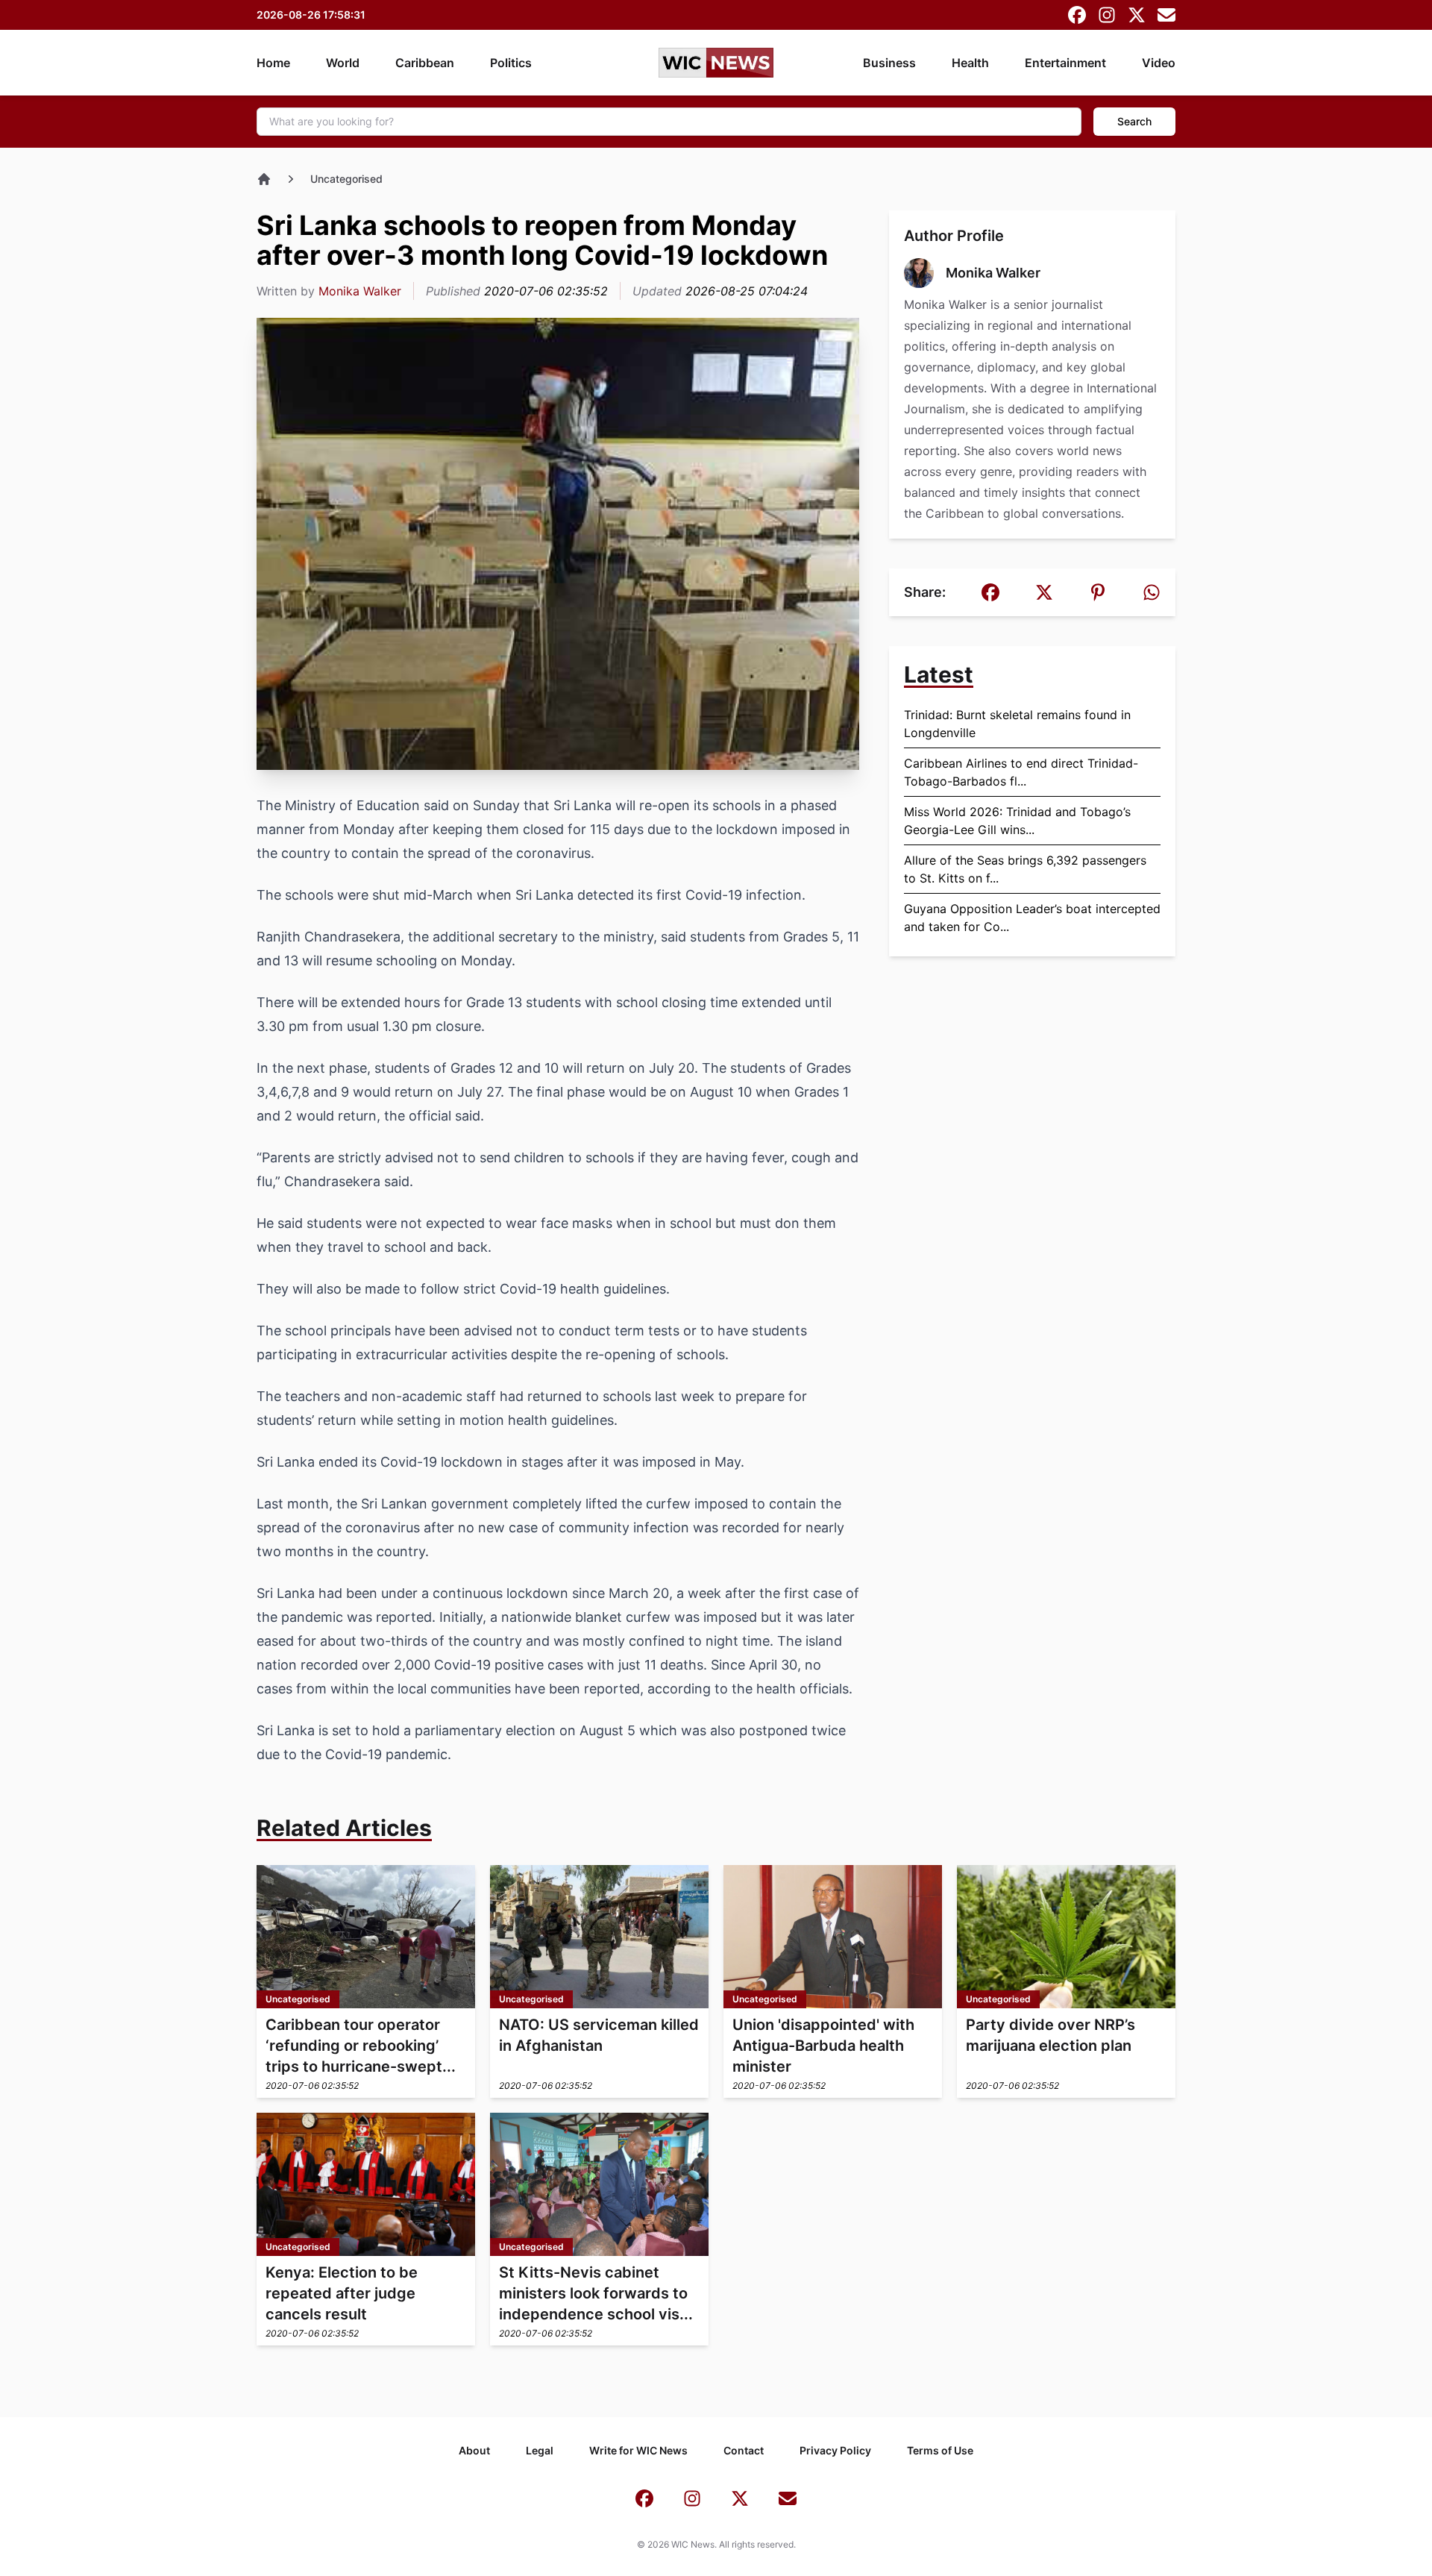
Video (1159, 63)
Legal (540, 2450)
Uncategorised (346, 179)
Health (970, 63)
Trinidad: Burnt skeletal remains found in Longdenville (1017, 724)
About (474, 2450)
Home (273, 63)
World (343, 63)
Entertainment (1065, 63)
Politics (511, 63)
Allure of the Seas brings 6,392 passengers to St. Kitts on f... (1025, 869)
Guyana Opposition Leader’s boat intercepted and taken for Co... (1032, 918)
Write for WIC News (638, 2450)
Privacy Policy (835, 2450)
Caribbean (425, 63)
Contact (744, 2450)
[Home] (264, 179)
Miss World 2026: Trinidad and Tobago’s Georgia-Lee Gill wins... (1017, 821)
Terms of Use (940, 2450)
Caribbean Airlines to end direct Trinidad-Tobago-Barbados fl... (1021, 772)
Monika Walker (360, 291)
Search (1134, 121)
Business (889, 63)
